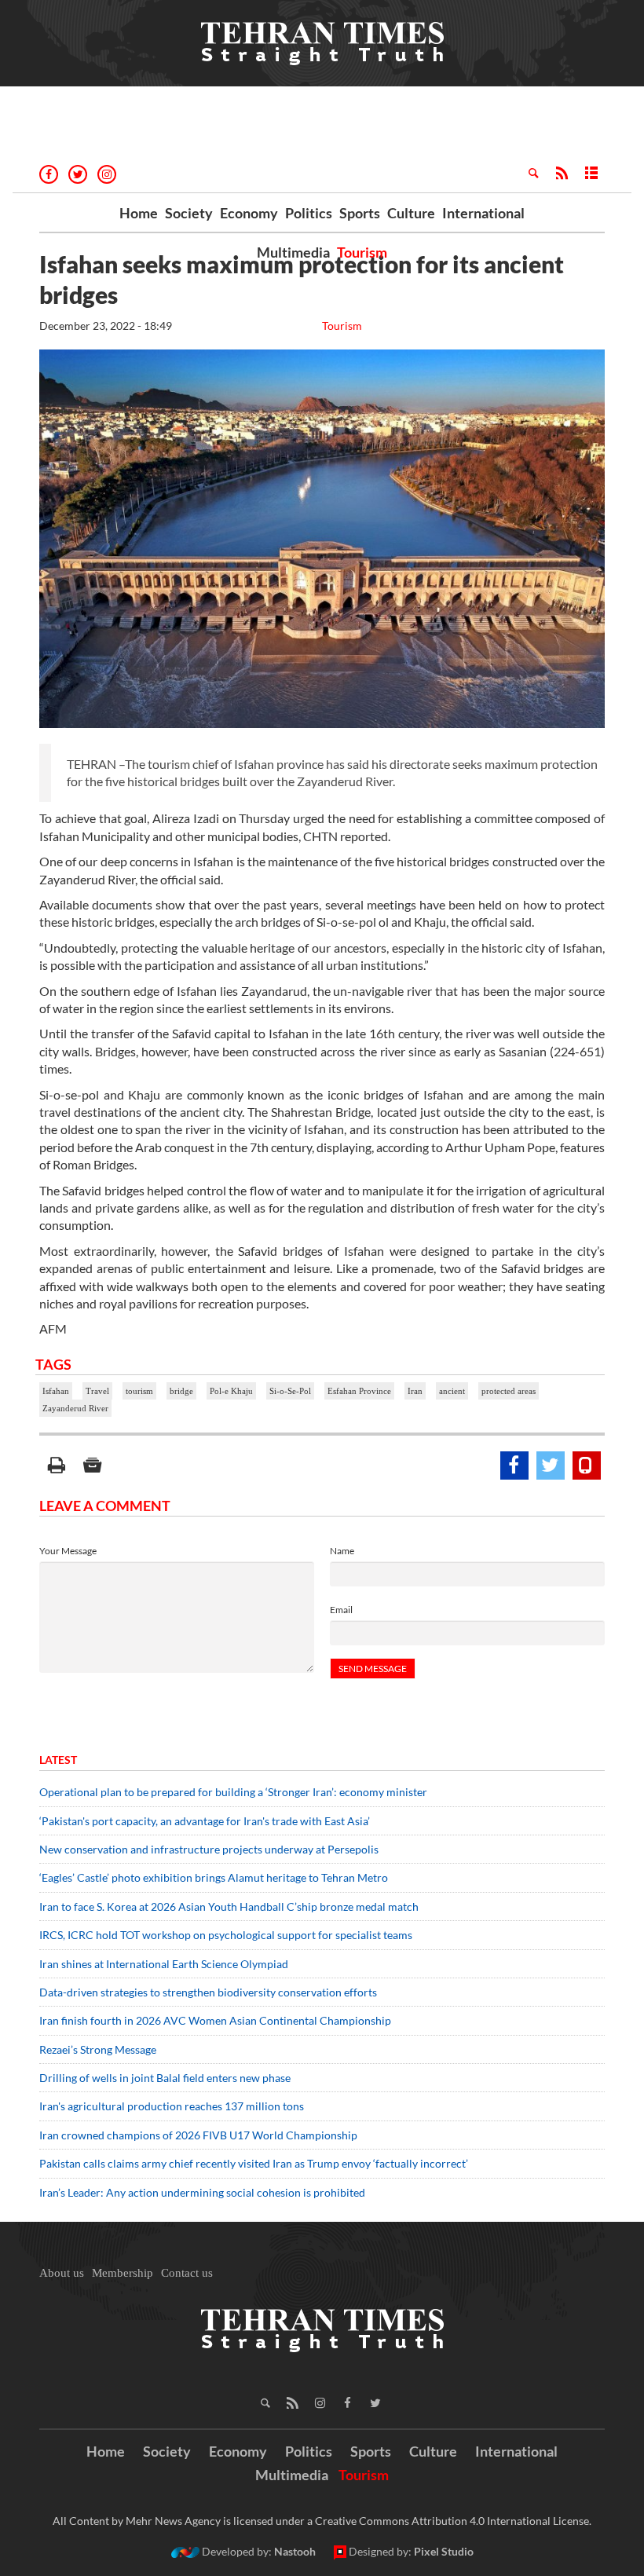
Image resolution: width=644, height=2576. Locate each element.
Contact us (187, 2273)
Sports (360, 213)
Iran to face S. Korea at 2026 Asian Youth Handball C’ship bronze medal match (229, 1906)
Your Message (68, 1551)
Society (189, 213)
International (483, 213)
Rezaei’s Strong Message (98, 2049)
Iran (415, 1391)
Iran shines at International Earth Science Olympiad (164, 1964)
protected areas (509, 1391)
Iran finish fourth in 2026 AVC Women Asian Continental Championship (215, 2020)
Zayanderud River (75, 1408)
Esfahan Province (359, 1391)
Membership (123, 2273)
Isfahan (56, 1391)
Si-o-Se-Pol (290, 1391)
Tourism (362, 252)
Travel (97, 1391)
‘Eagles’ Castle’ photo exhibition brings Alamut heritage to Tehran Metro (214, 1877)
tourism (139, 1391)
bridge (181, 1391)
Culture (411, 213)
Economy (249, 213)
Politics (309, 213)
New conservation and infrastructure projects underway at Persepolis (209, 1849)
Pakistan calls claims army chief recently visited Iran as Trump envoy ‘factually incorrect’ (254, 2163)
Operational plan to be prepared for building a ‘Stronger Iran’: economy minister (233, 1792)
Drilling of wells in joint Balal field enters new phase (165, 2078)
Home (139, 213)
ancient (452, 1391)
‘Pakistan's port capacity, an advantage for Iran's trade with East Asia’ (205, 1821)
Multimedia (293, 252)
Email (341, 1610)
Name (342, 1551)
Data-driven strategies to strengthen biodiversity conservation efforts (208, 1992)
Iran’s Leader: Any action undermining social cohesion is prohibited (202, 2192)
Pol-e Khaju (231, 1391)
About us (62, 2273)
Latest (58, 1760)
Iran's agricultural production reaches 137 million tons (172, 2106)
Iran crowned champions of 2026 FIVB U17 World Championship (198, 2135)
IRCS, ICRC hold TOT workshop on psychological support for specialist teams (226, 1935)
